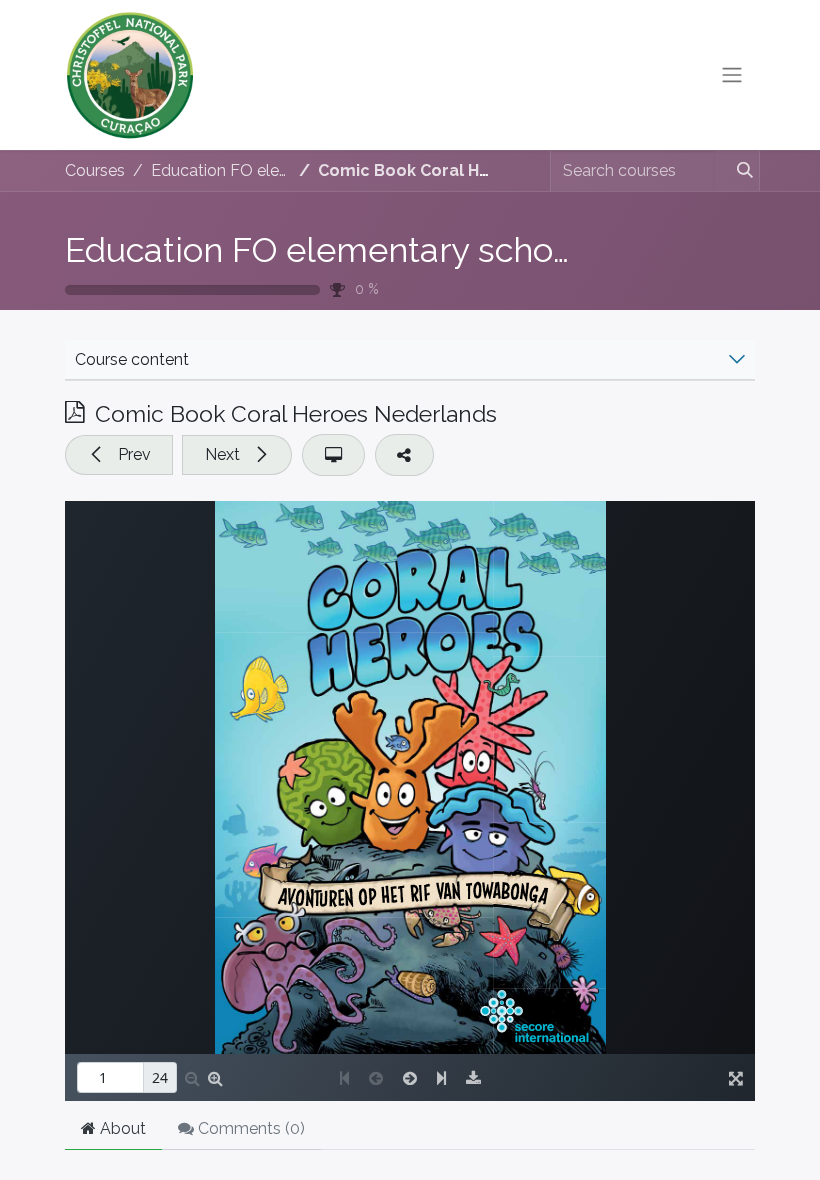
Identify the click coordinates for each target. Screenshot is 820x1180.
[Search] (736, 171)
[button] (119, 455)
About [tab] (121, 1128)
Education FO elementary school (324, 250)
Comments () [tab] (249, 1128)
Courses (95, 170)
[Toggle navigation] (732, 75)
